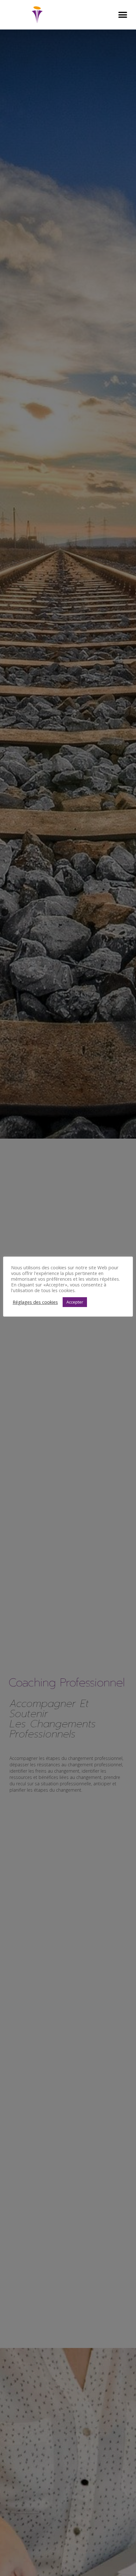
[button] (123, 15)
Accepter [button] (75, 1302)
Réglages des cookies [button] (35, 1302)
